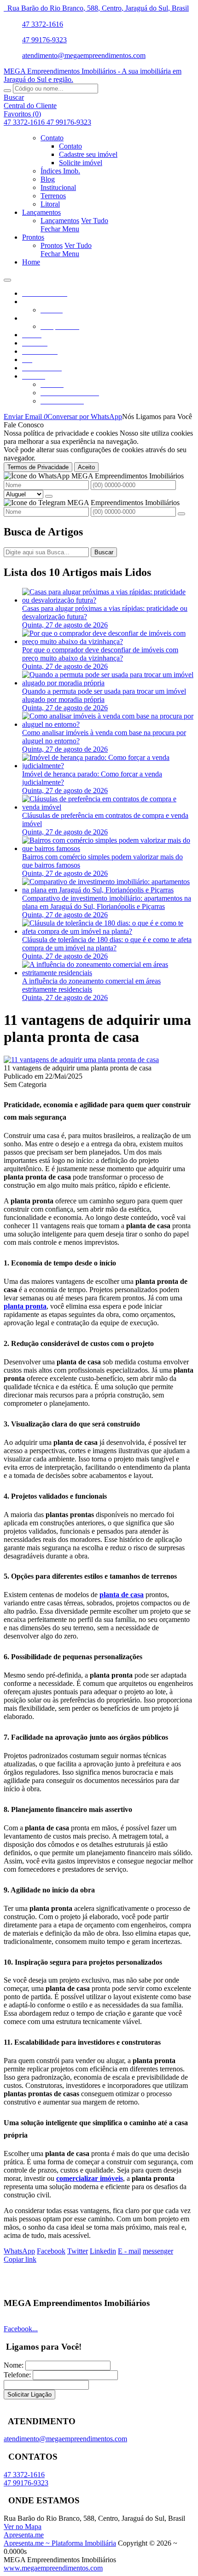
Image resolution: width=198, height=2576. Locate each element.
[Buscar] (7, 91)
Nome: (14, 2365)
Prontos (52, 245)
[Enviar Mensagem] (181, 514)
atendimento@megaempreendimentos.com (84, 55)
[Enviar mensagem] (49, 496)
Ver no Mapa (23, 2527)
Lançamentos (60, 221)
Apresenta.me (24, 2535)
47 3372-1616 (43, 24)
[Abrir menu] (7, 278)
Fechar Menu (60, 229)
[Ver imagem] (81, 1060)
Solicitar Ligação (29, 2395)
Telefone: (17, 2375)
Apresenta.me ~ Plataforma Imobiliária (60, 2543)
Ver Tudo (95, 221)
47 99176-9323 (44, 40)
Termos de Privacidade (38, 467)
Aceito (86, 467)
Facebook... (21, 2329)
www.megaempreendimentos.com (53, 2568)
